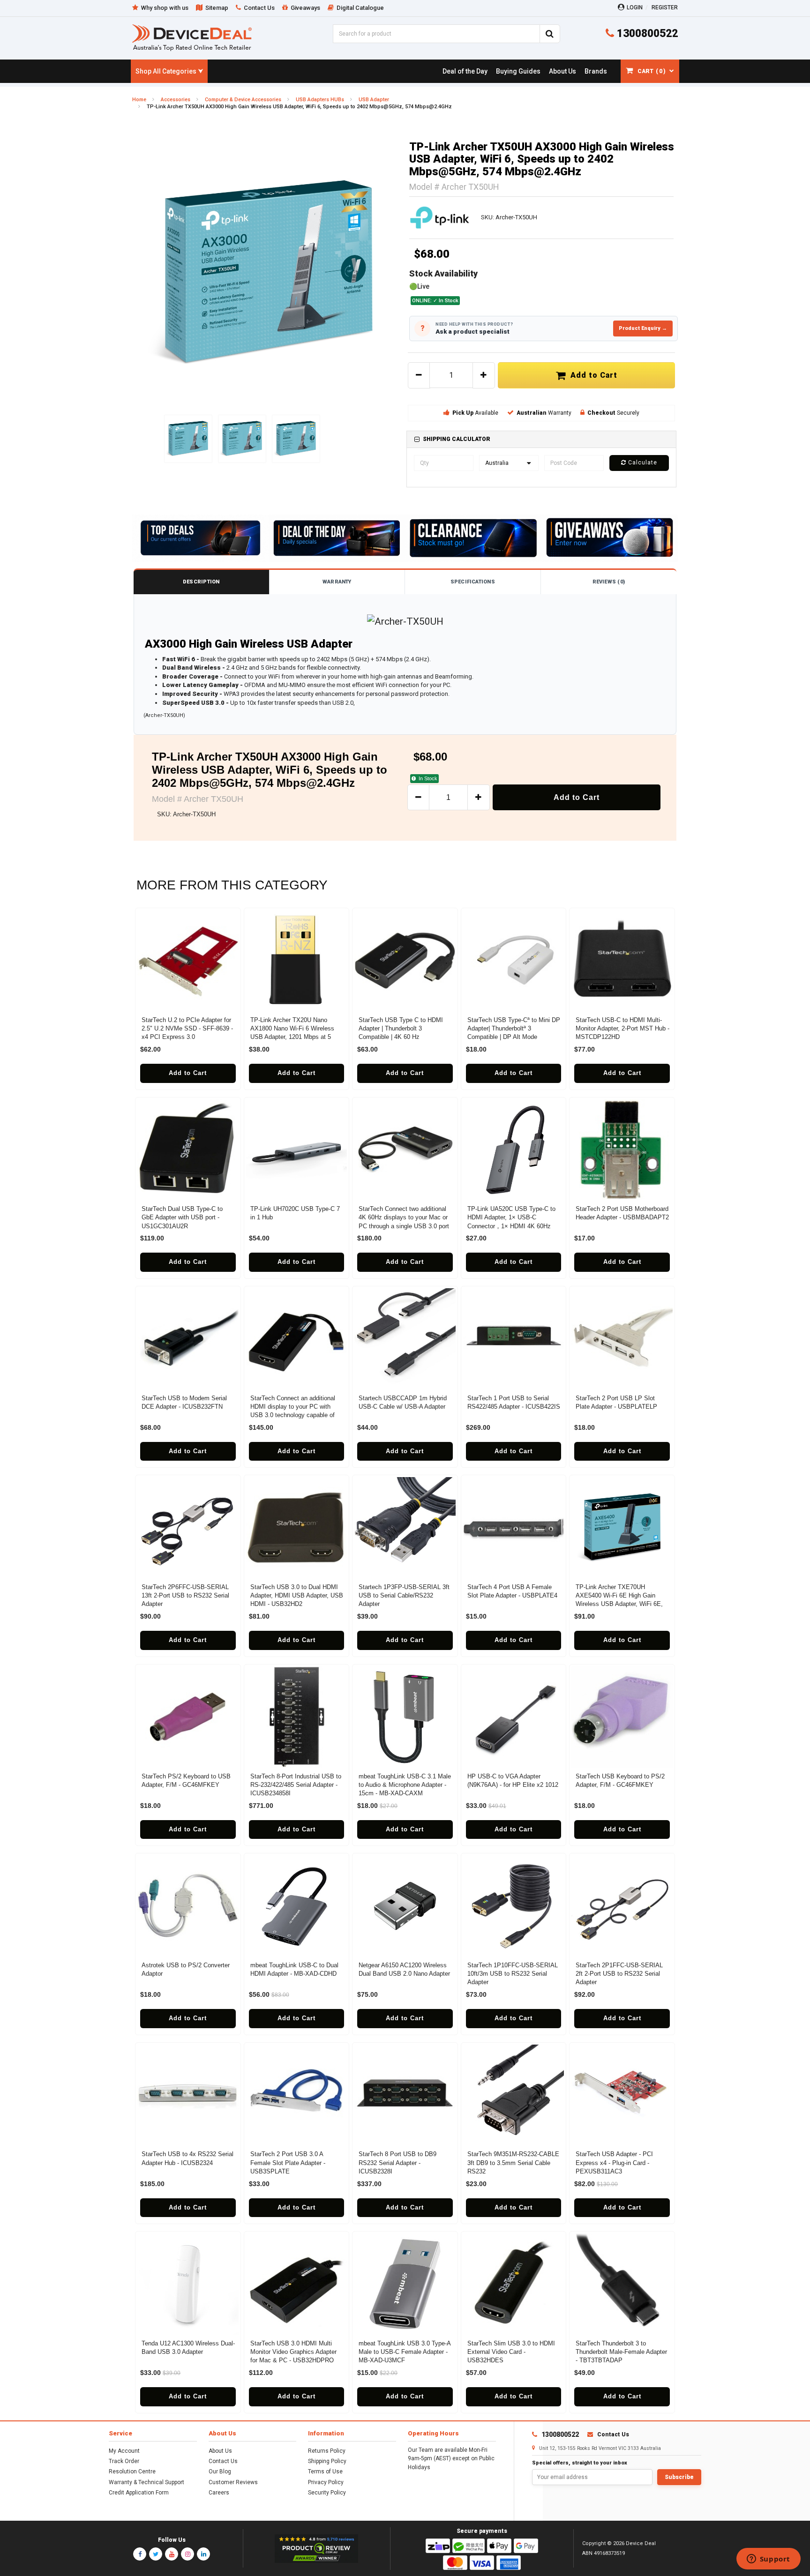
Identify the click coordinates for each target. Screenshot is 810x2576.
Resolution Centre (132, 2471)
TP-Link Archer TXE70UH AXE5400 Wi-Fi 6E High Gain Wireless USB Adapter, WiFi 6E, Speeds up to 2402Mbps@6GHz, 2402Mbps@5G (620, 1604)
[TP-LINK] (440, 217)
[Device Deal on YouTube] (172, 2554)
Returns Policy (327, 2451)
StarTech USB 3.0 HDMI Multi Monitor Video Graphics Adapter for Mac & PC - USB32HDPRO (293, 2352)
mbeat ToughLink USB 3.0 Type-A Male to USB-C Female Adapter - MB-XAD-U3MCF (405, 2352)
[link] (465, 71)
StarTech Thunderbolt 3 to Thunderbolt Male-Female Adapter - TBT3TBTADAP (621, 2352)
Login (635, 7)
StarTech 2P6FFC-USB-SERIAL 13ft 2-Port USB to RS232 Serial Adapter (185, 1595)
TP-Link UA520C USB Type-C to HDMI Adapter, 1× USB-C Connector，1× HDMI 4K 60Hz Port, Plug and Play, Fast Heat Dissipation (511, 1226)
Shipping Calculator (457, 439)
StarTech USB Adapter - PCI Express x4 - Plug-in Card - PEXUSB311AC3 (614, 2162)
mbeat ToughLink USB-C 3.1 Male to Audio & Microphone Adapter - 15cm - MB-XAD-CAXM (405, 1785)
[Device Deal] (192, 37)
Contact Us (223, 2461)
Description (201, 582)
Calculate (642, 463)
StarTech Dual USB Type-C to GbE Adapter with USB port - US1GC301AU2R (182, 1217)
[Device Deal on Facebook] (140, 2554)
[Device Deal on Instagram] (187, 2554)
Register (665, 7)
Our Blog (220, 2471)
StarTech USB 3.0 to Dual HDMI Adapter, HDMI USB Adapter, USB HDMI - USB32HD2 (297, 1595)
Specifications (473, 582)
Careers (219, 2493)
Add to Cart (592, 375)
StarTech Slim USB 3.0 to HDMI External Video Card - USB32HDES (511, 2352)
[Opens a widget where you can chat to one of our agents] (768, 2560)
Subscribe (679, 2477)
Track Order (124, 2461)
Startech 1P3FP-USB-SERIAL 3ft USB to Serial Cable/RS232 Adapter (404, 1595)
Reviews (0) (609, 582)
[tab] (541, 439)
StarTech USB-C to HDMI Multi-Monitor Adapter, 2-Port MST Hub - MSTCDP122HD (622, 1028)
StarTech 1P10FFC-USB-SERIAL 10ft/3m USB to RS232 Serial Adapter (513, 1974)
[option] (269, 274)
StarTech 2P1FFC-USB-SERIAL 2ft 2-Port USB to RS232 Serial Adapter (619, 1974)
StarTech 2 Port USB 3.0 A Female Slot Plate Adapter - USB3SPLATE (288, 2162)
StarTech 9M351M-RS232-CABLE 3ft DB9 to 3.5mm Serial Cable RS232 (513, 2162)
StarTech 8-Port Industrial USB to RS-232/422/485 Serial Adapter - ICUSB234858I (296, 1785)
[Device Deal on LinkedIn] (203, 2554)
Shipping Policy (327, 2461)
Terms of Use (325, 2471)
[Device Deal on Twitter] (156, 2554)
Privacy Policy (326, 2482)
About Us (220, 2451)
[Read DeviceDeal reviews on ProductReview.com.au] (317, 2549)
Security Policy (327, 2493)
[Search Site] (550, 34)
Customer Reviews (233, 2482)
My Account (124, 2451)
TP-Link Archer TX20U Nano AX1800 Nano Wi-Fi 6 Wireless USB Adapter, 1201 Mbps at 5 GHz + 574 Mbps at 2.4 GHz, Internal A (292, 1037)
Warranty (337, 582)
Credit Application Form (139, 2493)
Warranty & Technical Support (146, 2482)
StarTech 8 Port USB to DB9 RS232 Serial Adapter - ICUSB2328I (397, 2162)
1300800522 (646, 34)
